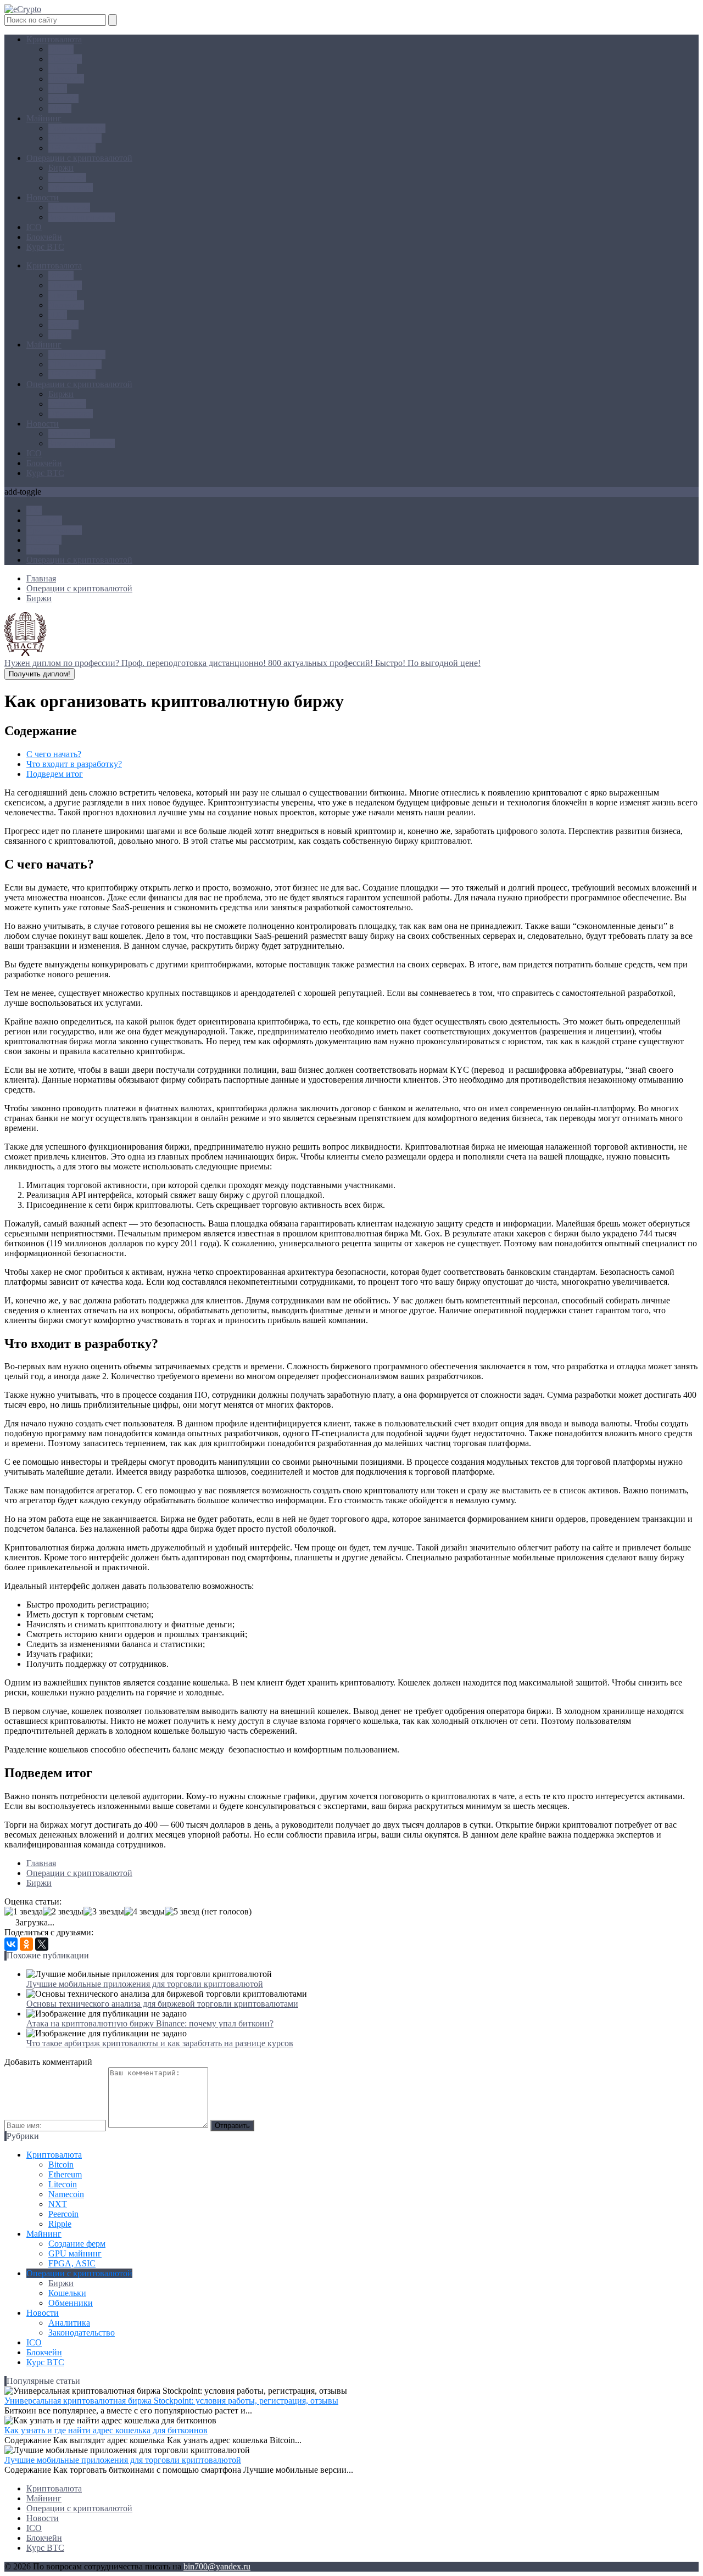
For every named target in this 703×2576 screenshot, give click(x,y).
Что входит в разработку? (74, 764)
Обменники (71, 187)
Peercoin (63, 99)
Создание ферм (77, 128)
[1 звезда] (24, 1912)
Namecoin (66, 79)
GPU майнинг (75, 138)
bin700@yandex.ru (217, 2566)
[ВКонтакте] (11, 1944)
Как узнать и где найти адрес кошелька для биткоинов (106, 2430)
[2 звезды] (63, 1912)
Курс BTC (45, 247)
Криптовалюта (54, 39)
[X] (42, 1944)
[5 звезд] (182, 1912)
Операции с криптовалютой (79, 158)
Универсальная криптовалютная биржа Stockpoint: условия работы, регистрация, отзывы (171, 2401)
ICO (34, 227)
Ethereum (65, 59)
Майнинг (44, 118)
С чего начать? (54, 754)
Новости (43, 197)
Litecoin (63, 69)
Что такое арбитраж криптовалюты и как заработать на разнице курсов (160, 2043)
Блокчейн (44, 237)
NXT (58, 89)
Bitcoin (61, 49)
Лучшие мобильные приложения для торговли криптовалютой (145, 1984)
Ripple (60, 108)
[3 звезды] (104, 1912)
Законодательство (82, 217)
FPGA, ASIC (72, 148)
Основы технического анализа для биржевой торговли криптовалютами (162, 2004)
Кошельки (67, 178)
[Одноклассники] (26, 1944)
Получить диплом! (40, 674)
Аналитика (69, 207)
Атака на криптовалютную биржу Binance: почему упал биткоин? (150, 2023)
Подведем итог (55, 774)
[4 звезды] (144, 1912)
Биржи (61, 168)
